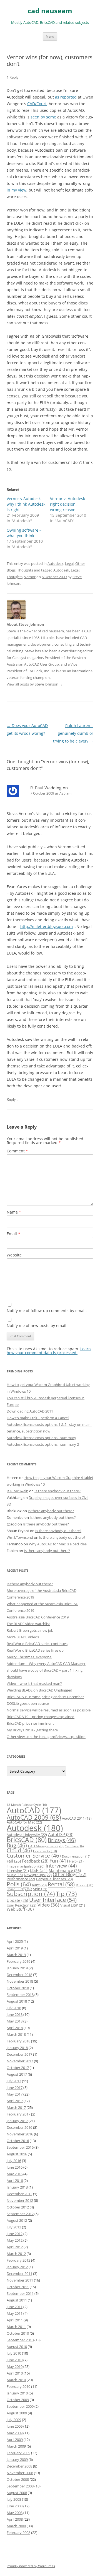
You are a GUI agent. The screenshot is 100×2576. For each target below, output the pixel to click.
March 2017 (16, 2107)
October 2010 (18, 2333)
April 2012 (15, 2247)
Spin (40, 1889)
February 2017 (18, 2114)
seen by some (43, 117)
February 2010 (18, 2386)
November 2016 (20, 2134)
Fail (14, 1861)
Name (14, 1212)
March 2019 (16, 1955)
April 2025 (15, 1941)
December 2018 (19, 1975)
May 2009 (15, 2433)
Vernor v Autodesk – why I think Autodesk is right (26, 504)
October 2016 (18, 2141)
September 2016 (20, 2147)
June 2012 (15, 2234)
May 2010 (15, 2366)
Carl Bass (74, 1846)
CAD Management (46, 1846)
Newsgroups (38, 1875)
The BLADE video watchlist (28, 1624)
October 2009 (18, 2400)
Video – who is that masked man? (34, 1683)
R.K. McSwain (17, 1491)
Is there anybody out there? (57, 1491)
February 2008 (18, 2533)
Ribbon (85, 1885)
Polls (19, 1884)
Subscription (31, 1894)
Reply (11, 1099)
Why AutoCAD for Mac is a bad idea (58, 1544)
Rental (61, 1884)
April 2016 (15, 2181)
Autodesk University (27, 1835)
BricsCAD (27, 1840)
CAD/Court (37, 104)
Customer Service (34, 1855)
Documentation (76, 1856)
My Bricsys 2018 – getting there (32, 1730)
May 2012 (15, 2240)
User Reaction (22, 1905)
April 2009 (15, 2440)
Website (14, 1255)
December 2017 (19, 2054)
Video (48, 1905)
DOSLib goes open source (28, 1703)
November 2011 (20, 2280)
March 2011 (16, 2327)
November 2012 (20, 2200)
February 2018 (18, 2041)
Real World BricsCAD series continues (37, 1644)
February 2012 (18, 2260)
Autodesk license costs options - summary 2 (43, 1444)
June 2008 (15, 2506)
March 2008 (16, 2526)
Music (15, 1875)
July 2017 (14, 2081)
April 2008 (15, 2519)
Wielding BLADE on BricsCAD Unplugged (39, 1690)
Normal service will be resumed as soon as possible (49, 1710)
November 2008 (20, 2473)
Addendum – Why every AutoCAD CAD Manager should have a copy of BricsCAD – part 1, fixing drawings (46, 1670)
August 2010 (17, 2347)
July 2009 (14, 2420)
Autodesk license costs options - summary (41, 1438)
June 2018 (15, 2014)
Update (17, 1900)
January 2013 (17, 2187)
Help (76, 1861)
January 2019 (17, 1968)
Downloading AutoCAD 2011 (30, 1411)
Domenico (15, 1517)
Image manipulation (26, 1866)
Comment (17, 1151)
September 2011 (20, 2293)
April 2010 (15, 2373)
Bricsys (62, 1840)
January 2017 (17, 2121)
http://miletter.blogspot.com (47, 926)
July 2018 (14, 2008)
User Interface (53, 1900)
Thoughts (25, 570)
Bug (17, 1845)
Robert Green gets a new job (30, 1630)
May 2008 (15, 2513)
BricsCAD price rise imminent (30, 1723)
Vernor (30, 577)
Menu (50, 36)
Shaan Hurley (19, 1889)
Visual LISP (73, 1905)
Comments (45, 1851)
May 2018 (15, 2021)
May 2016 (15, 2174)
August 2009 (17, 2413)
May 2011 (15, 2313)
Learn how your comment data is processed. (49, 1351)
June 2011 (15, 2307)
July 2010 (14, 2353)
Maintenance (65, 1870)
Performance (21, 1879)
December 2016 (19, 2127)
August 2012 (17, 2220)
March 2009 (16, 2446)
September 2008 (20, 2486)
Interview (61, 1865)
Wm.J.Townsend (20, 1537)
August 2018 (17, 2001)
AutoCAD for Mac (24, 1822)
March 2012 (16, 2254)
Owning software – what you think (24, 533)
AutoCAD (34, 1810)
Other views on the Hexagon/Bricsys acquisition (46, 1737)
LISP (39, 1870)
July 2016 (14, 2161)
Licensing (18, 1871)
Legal (69, 563)
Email (13, 1234)
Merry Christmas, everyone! (29, 1657)
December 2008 (19, 2466)
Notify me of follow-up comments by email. (47, 1311)
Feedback (35, 1861)
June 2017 (15, 2088)
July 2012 (14, 2227)
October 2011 (18, 2287)
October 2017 (18, 2068)
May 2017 (15, 2094)
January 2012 (17, 2267)
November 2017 (20, 2061)
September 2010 (20, 2340)
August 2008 (17, 2493)
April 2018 (15, 2028)
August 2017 (17, 2074)
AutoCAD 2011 (77, 1818)
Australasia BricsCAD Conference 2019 (38, 1617)
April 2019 (15, 1948)
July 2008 (14, 2499)
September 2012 (20, 2214)
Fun (59, 1861)
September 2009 (20, 2406)
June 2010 (15, 2360)
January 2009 (17, 2459)
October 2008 (18, 2479)
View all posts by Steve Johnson (35, 684)
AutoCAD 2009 (34, 1817)
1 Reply (13, 77)
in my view (17, 190)
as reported (66, 97)
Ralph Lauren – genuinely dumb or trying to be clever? (73, 733)
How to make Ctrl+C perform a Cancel (38, 1418)
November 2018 (20, 1981)
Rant (39, 1885)
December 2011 (19, 2274)
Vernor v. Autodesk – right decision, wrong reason (69, 504)
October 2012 (18, 2207)
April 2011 (15, 2320)
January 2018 (17, 2048)
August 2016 (17, 2154)
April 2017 (15, 2101)
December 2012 (19, 2194)
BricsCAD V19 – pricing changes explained (41, 1717)
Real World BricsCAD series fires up (35, 1650)
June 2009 (15, 2426)
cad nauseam (50, 11)
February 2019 (18, 1961)
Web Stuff (20, 1909)
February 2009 (18, 2453)
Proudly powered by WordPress (31, 2566)
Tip (66, 1894)
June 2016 (15, 2167)
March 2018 (16, 2034)
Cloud (19, 1850)
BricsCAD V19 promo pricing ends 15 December (45, 1697)
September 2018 (20, 1995)
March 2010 (16, 2380)
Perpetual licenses (54, 1879)
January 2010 (17, 2393)
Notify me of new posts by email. (37, 1325)
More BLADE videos (23, 1637)
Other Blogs (70, 1874)
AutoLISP (61, 1834)
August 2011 (17, 2300)
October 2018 (18, 1988)
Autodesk (55, 563)
